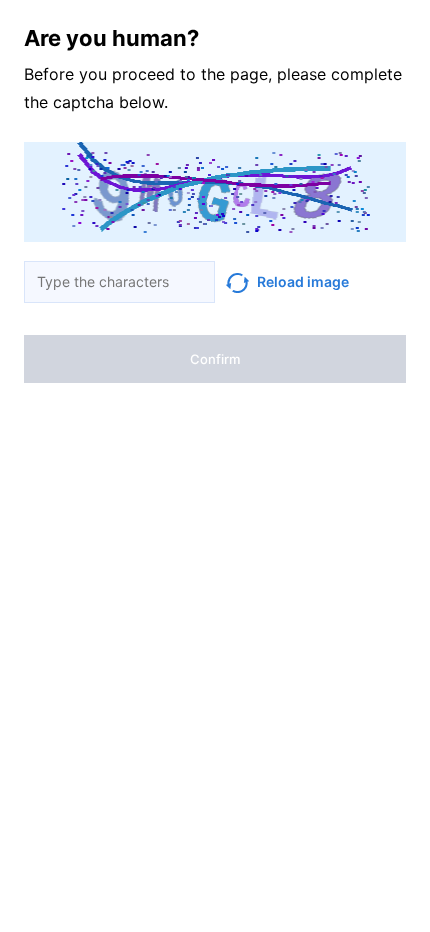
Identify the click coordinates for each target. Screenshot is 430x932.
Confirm (215, 359)
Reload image (303, 281)
